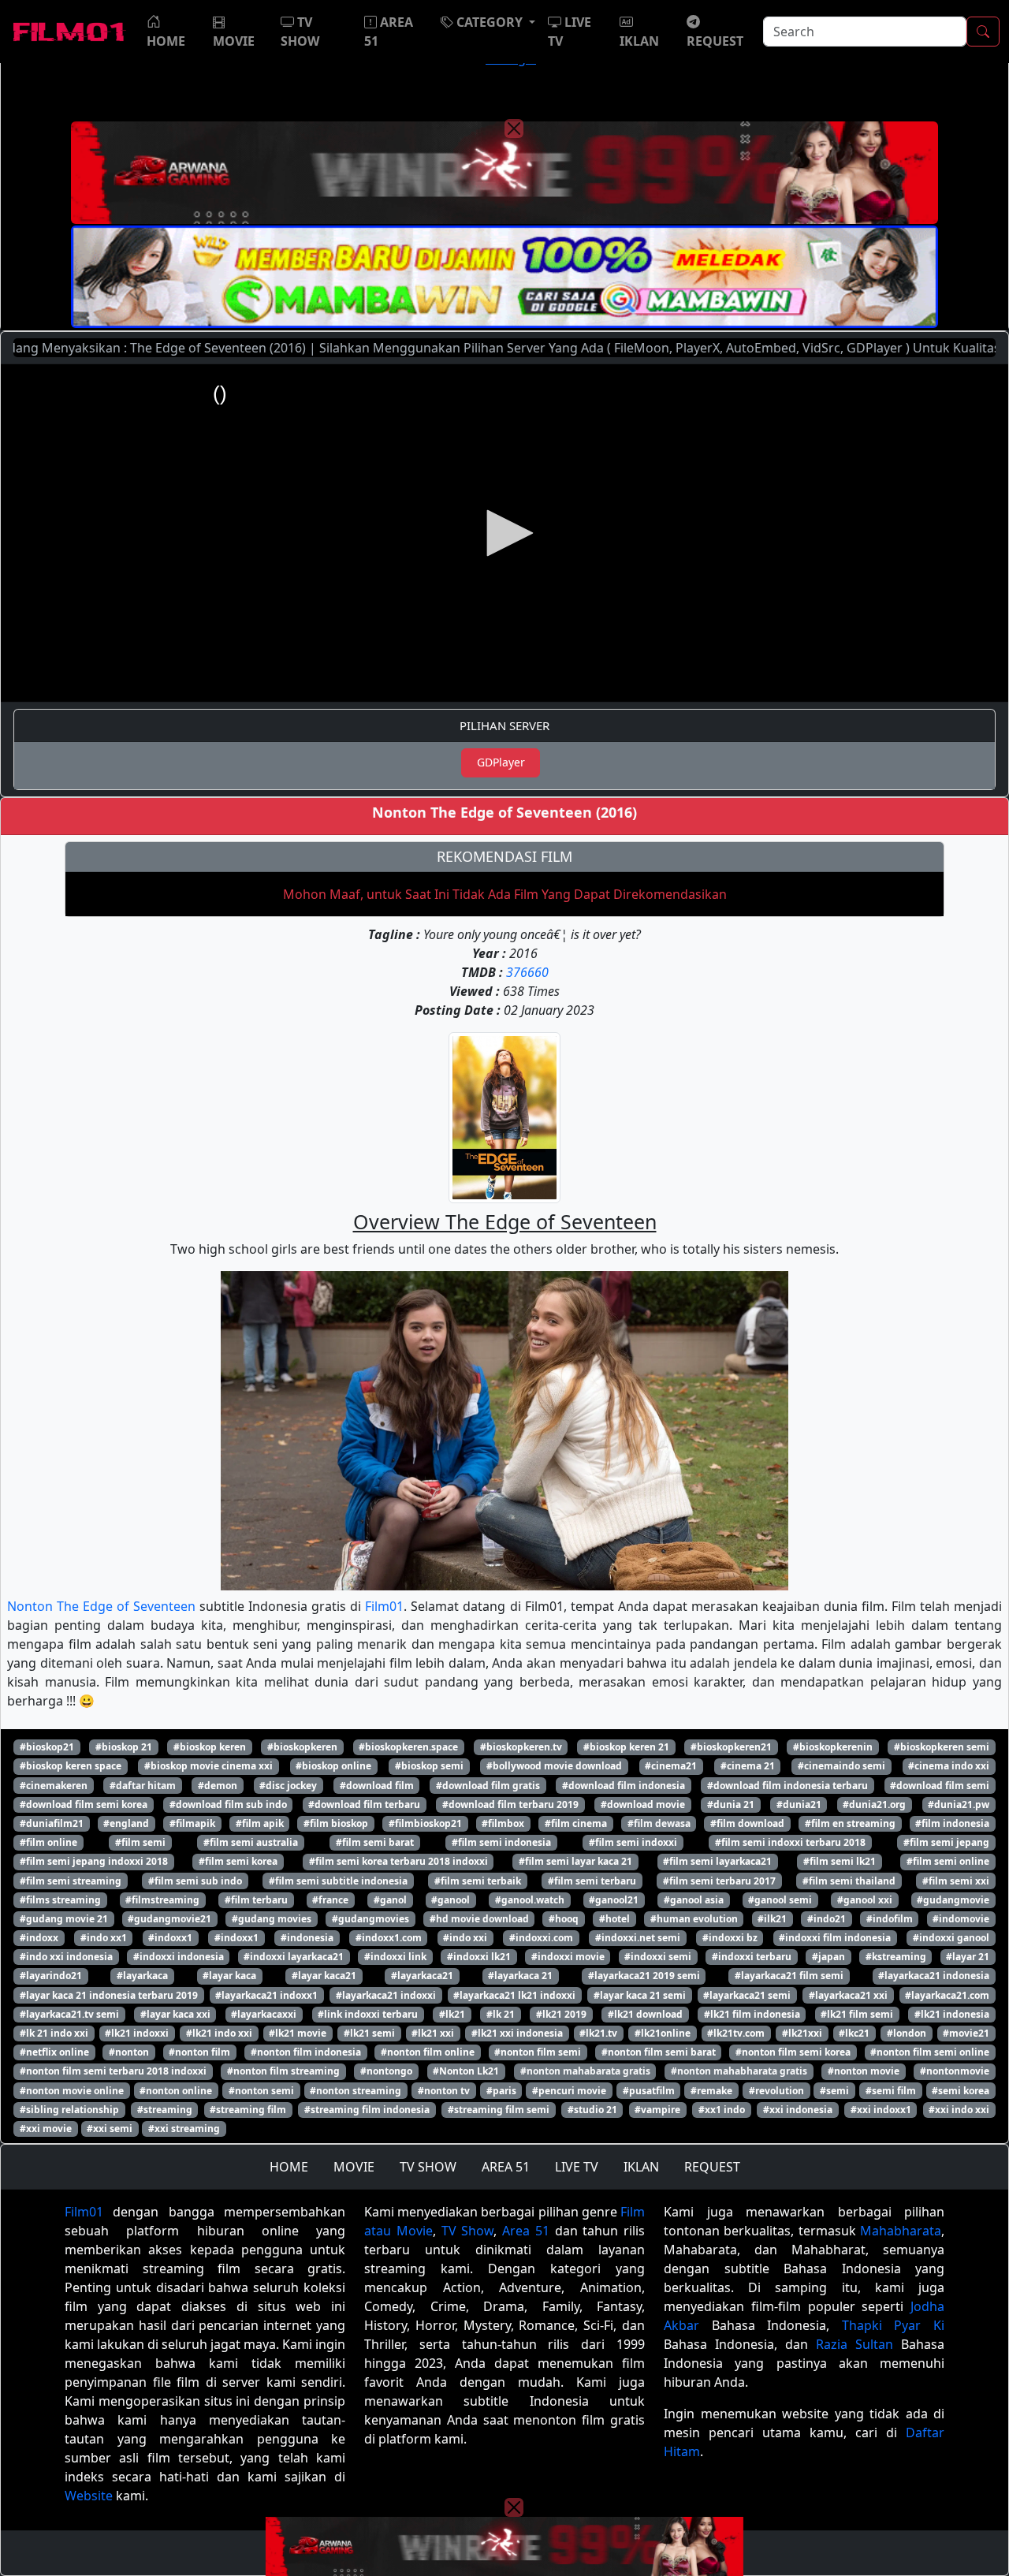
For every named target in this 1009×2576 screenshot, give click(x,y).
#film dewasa (659, 1823)
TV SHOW (428, 2167)
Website (89, 2496)
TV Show (468, 2231)
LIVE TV (577, 2167)
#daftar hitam (143, 1786)
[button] (488, 22)
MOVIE (354, 2167)
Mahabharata (901, 2231)
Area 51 (526, 2231)
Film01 (384, 1606)
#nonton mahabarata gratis (585, 2071)
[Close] (514, 129)
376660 (527, 972)
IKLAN (641, 2167)
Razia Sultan (854, 2344)
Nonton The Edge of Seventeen (101, 1606)
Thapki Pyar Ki (893, 2325)
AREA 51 (506, 2167)
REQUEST (712, 2167)
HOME (289, 2167)
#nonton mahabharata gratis (739, 2071)
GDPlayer (501, 762)
